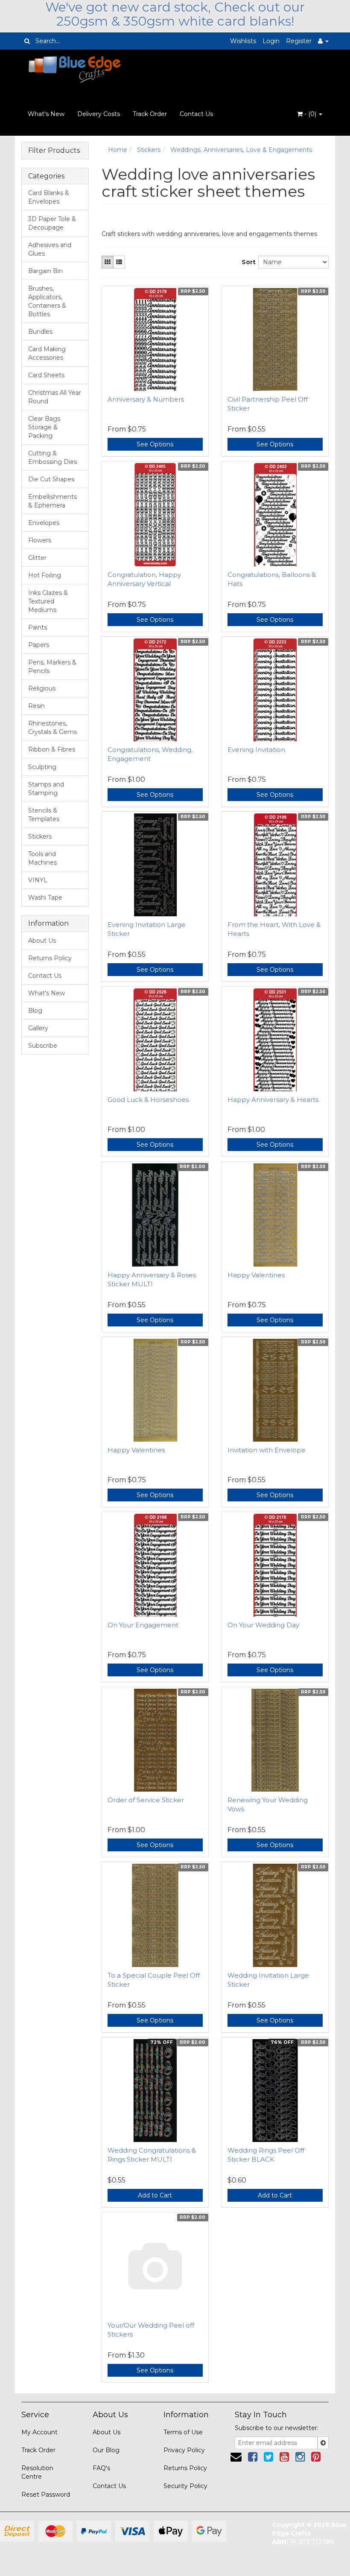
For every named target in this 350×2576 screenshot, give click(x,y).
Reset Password (46, 2494)
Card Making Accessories (47, 353)
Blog (35, 1011)
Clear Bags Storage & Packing (44, 427)
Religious (42, 688)
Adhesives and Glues (50, 249)
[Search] (27, 41)
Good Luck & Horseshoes (148, 1100)
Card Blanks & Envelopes (49, 197)
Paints (38, 627)
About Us (42, 941)
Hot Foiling (45, 575)
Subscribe (43, 1046)
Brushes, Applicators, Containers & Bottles (47, 301)
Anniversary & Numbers (146, 399)
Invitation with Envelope (267, 1450)
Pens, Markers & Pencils (52, 667)
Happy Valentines (256, 1275)
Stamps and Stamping (46, 789)
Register (299, 41)
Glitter (37, 558)
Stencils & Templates (44, 815)
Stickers (40, 836)
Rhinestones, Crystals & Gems (52, 728)
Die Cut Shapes (51, 479)
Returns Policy (50, 958)
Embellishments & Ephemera (52, 501)
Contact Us (196, 114)
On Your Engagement (143, 1625)
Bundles (40, 332)
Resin (36, 706)
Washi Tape (45, 898)
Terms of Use (183, 2432)
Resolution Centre (37, 2472)
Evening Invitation (256, 750)
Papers (39, 645)
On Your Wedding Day (263, 1625)
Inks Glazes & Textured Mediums (48, 601)
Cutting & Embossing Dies (52, 458)
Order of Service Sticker (146, 1800)
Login (271, 41)
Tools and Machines (42, 858)
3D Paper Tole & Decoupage (52, 223)
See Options (155, 444)
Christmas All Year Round (55, 397)
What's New (46, 114)
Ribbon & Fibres (52, 749)
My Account (39, 2432)
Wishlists (243, 41)
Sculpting (42, 767)
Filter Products (54, 151)
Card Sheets (46, 375)
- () (310, 114)
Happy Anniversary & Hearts (273, 1100)
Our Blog (106, 2450)
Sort (247, 262)
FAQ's (101, 2468)
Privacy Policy (184, 2450)
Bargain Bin (45, 271)
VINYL (38, 880)
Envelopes (44, 523)
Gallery (38, 1028)
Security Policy (185, 2486)
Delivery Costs (99, 114)
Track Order (150, 114)
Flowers (40, 540)
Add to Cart (155, 2195)
